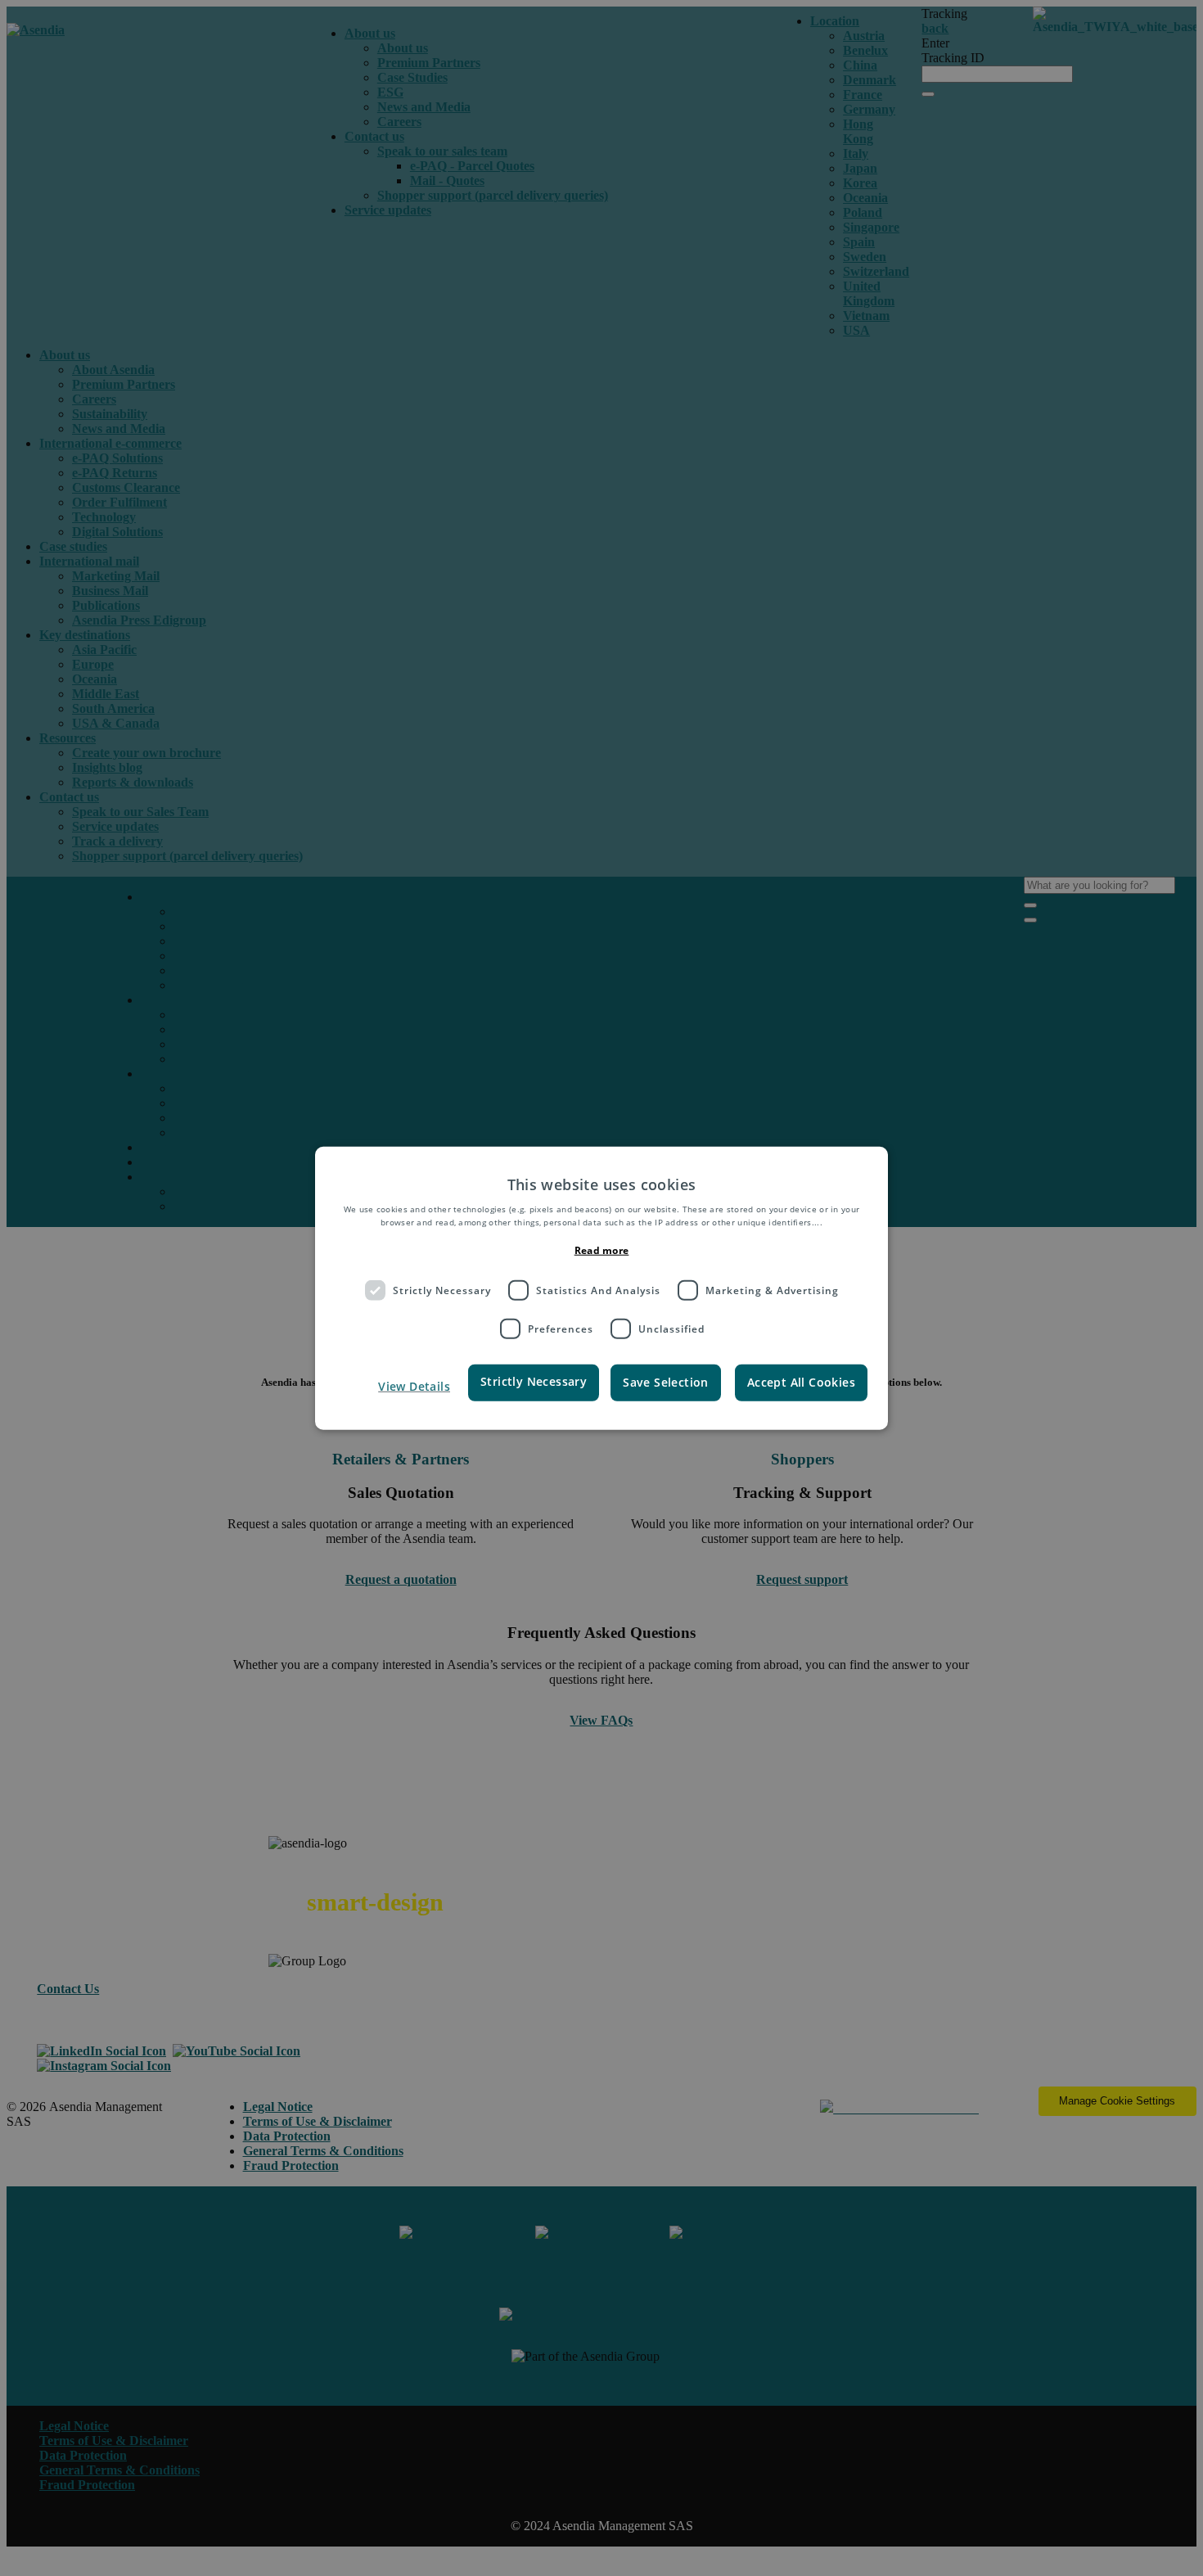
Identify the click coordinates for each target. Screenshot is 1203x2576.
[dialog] (601, 1288)
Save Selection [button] (666, 1382)
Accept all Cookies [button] (801, 1382)
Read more (602, 1250)
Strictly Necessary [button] (534, 1381)
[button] (399, 1387)
